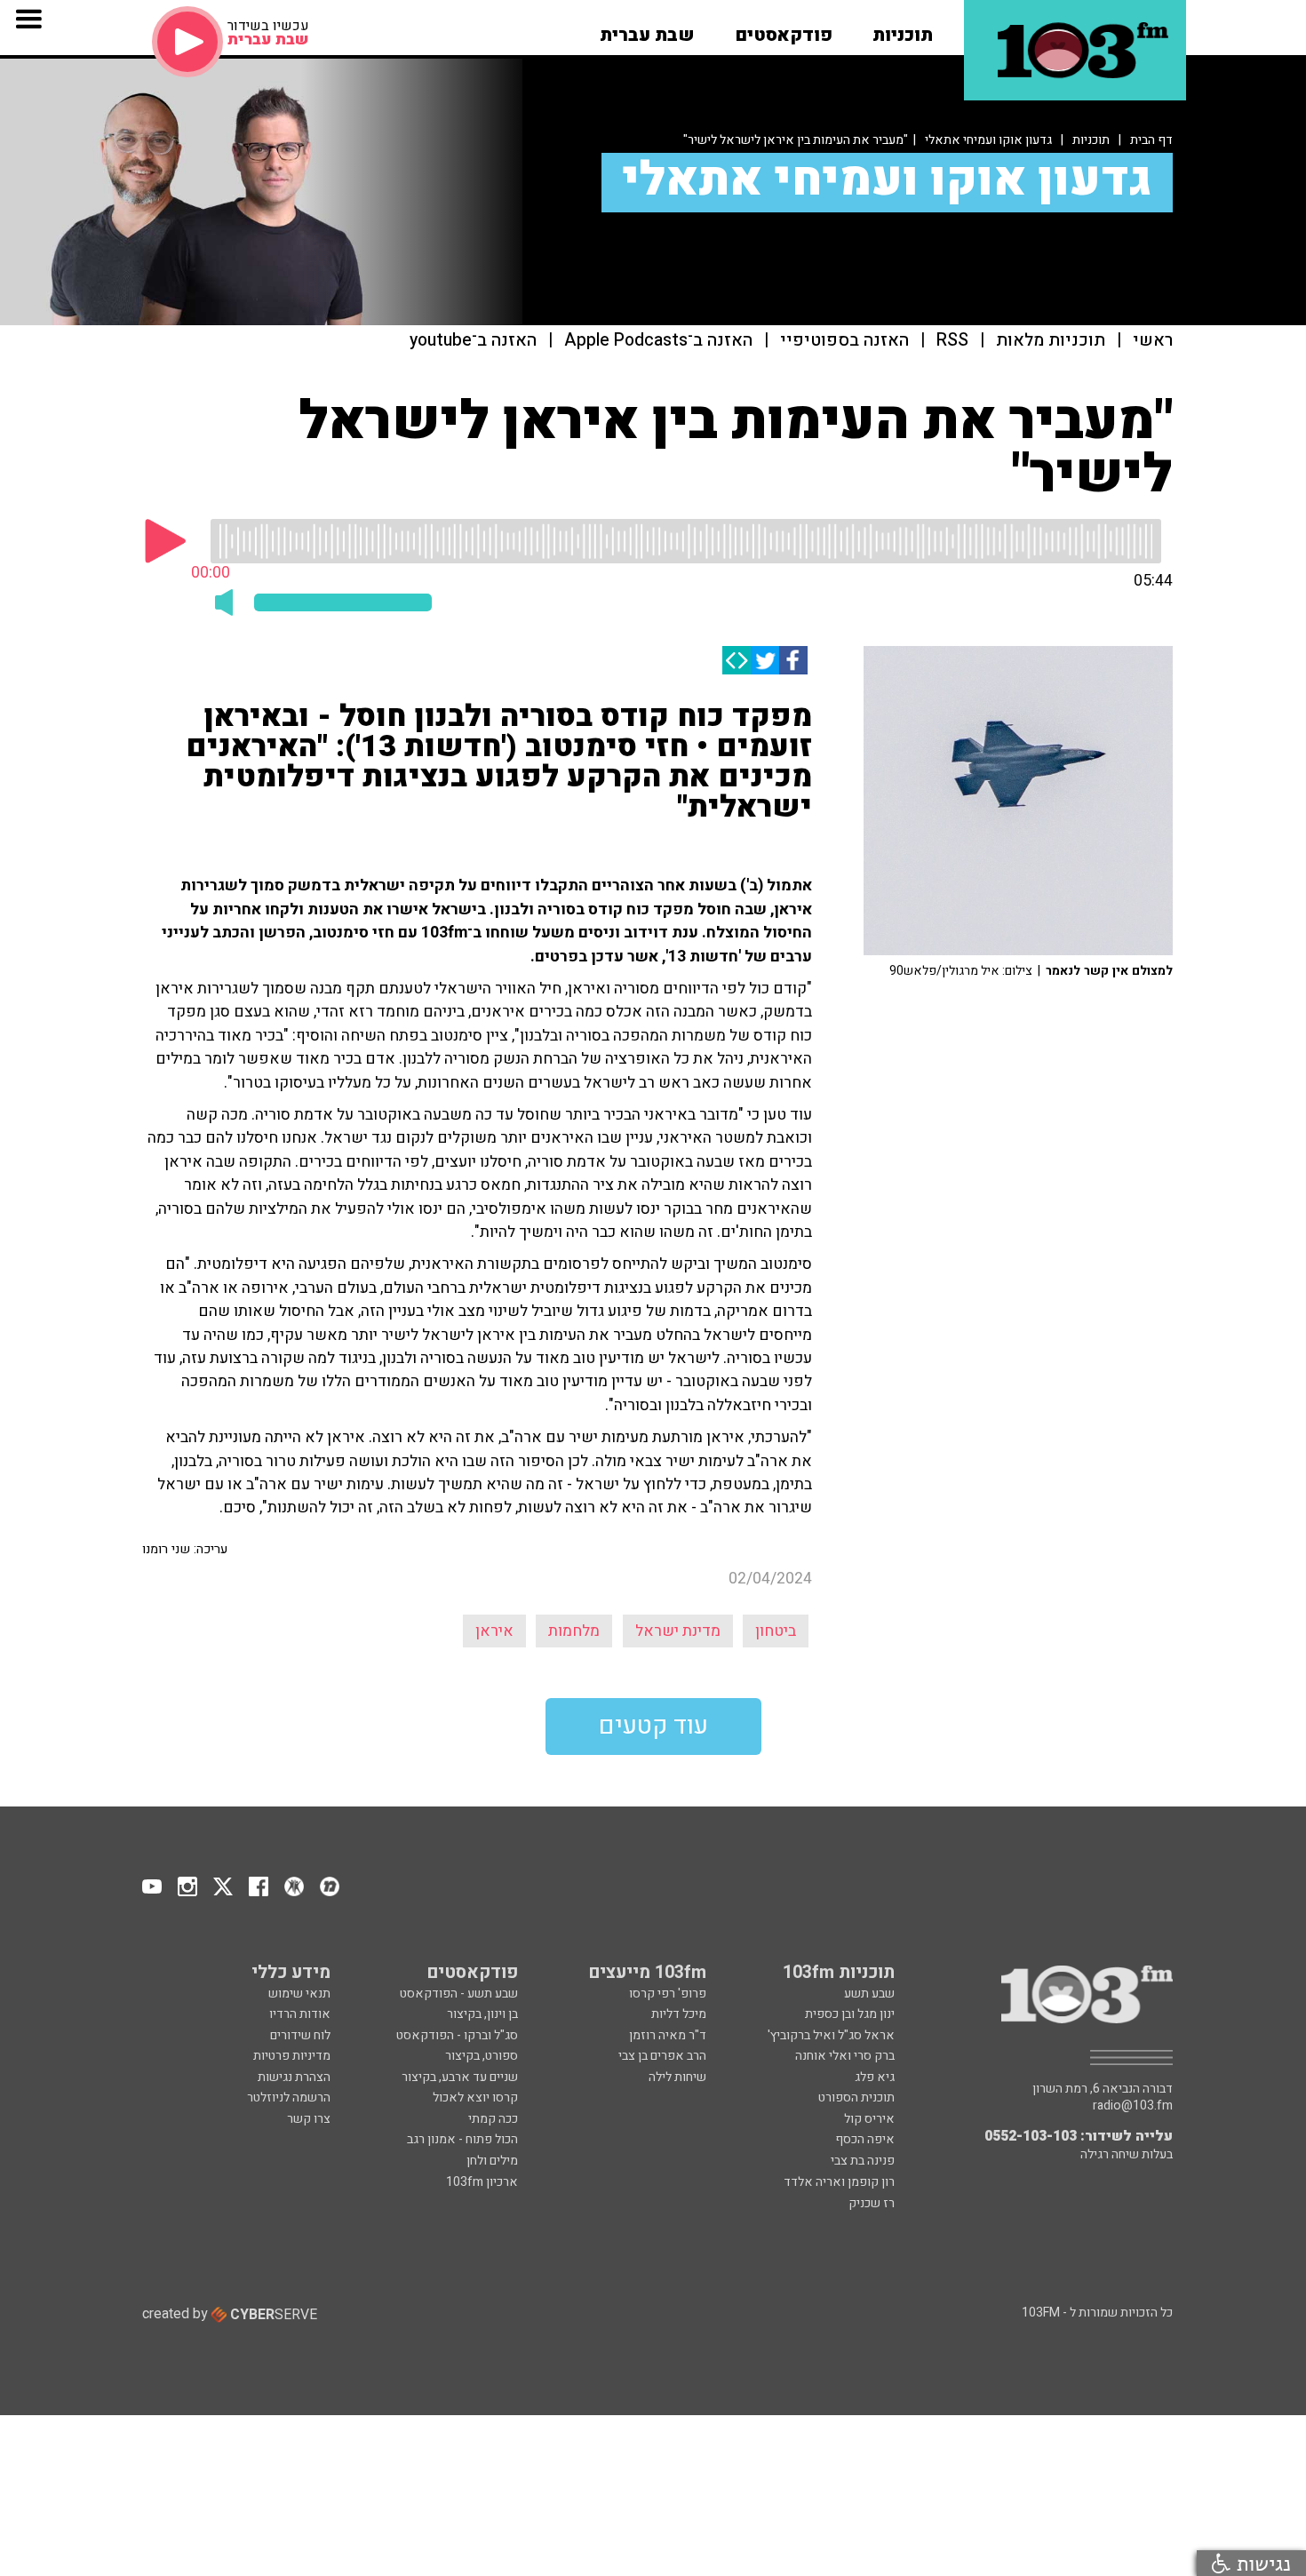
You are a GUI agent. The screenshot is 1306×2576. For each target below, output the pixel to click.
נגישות (1261, 2563)
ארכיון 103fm (482, 2182)
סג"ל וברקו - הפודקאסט (457, 2035)
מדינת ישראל (678, 1631)
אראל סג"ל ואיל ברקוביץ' (831, 2035)
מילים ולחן (492, 2161)
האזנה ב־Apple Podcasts (658, 341)
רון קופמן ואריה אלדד (839, 2182)
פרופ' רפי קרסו (668, 1994)
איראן (494, 1631)
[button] (903, 29)
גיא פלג (875, 2077)
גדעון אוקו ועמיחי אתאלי (988, 140)
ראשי (1153, 341)
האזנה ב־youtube (473, 341)
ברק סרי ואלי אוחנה (845, 2056)
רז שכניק (872, 2203)
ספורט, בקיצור (482, 2056)
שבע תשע (869, 1994)
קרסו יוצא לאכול (475, 2097)
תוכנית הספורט (856, 2097)
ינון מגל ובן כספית (850, 2014)
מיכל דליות (679, 2014)
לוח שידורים (300, 2035)
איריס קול (869, 2119)
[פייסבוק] (793, 660)
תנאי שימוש (299, 1994)
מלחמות (574, 1631)
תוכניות (1091, 140)
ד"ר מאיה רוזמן (668, 2035)
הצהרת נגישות (294, 2077)
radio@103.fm (1133, 2106)
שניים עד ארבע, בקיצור (460, 2077)
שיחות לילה (677, 2077)
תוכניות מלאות (1051, 341)
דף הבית (1151, 140)
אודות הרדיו (300, 2014)
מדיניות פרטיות (292, 2056)
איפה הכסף (865, 2139)
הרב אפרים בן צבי (662, 2056)
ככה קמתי (493, 2119)
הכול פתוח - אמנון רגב (462, 2139)
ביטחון (776, 1631)
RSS (952, 341)
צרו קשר (309, 2119)
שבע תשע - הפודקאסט (459, 1994)
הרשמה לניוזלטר (289, 2097)
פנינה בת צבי (863, 2161)
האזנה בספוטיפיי (844, 341)
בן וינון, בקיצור (482, 2014)
